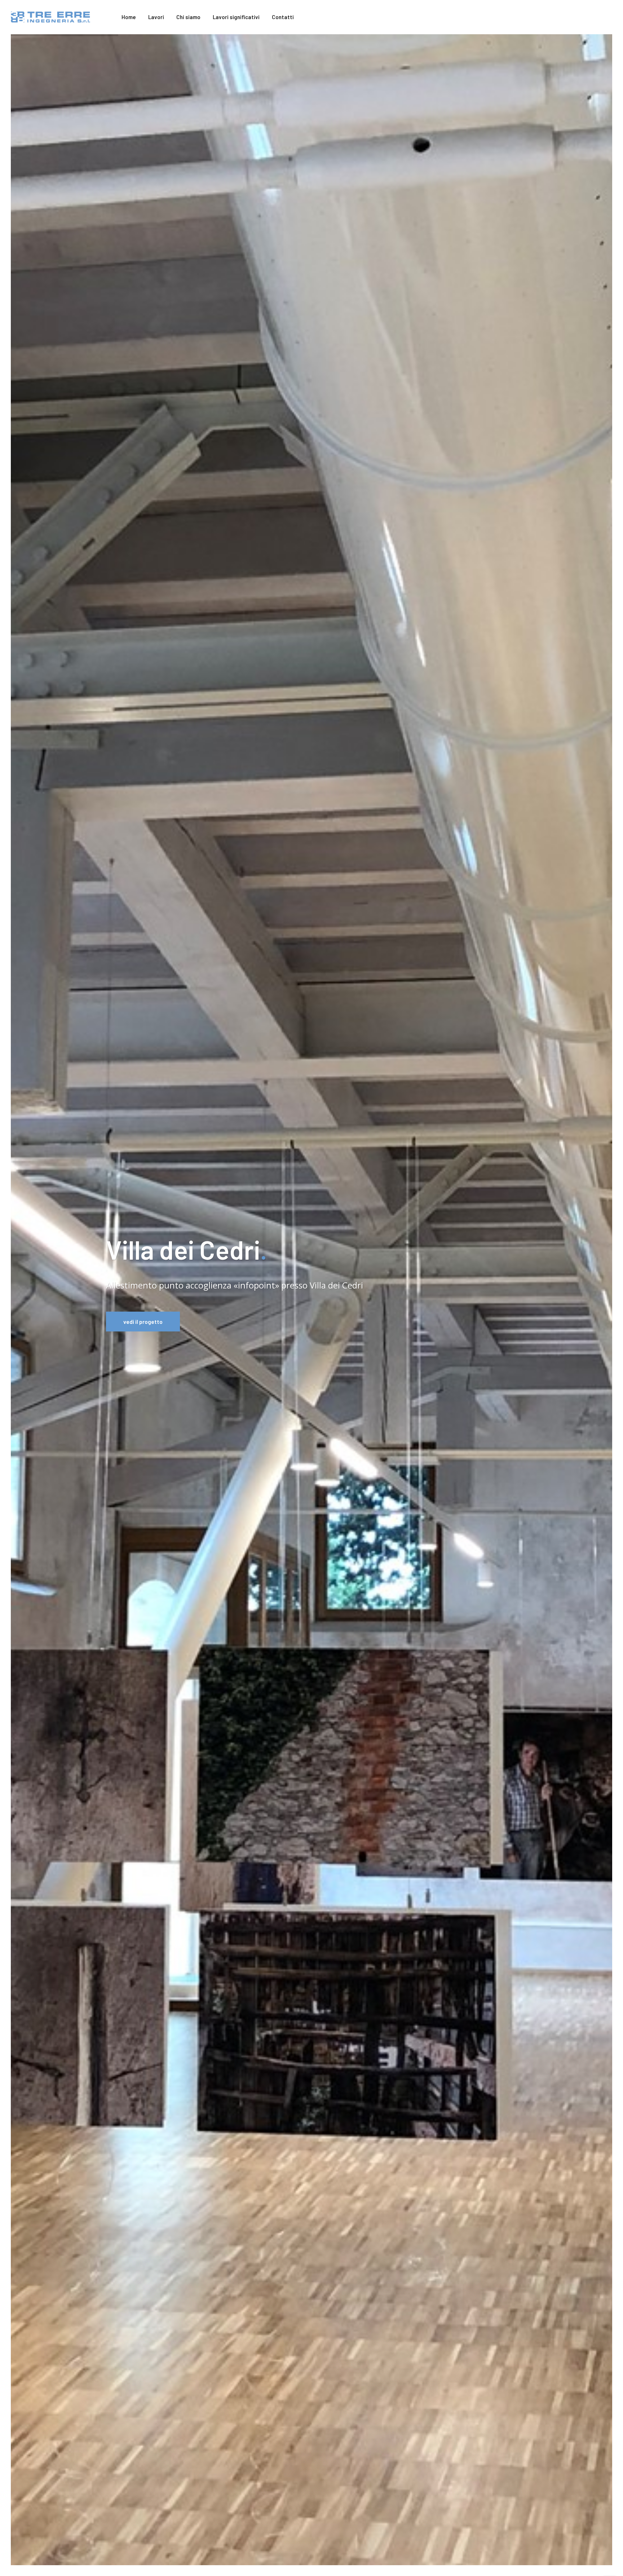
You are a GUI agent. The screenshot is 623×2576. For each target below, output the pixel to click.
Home (129, 17)
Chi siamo (188, 17)
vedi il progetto (143, 1322)
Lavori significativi (236, 17)
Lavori (156, 17)
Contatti (283, 17)
